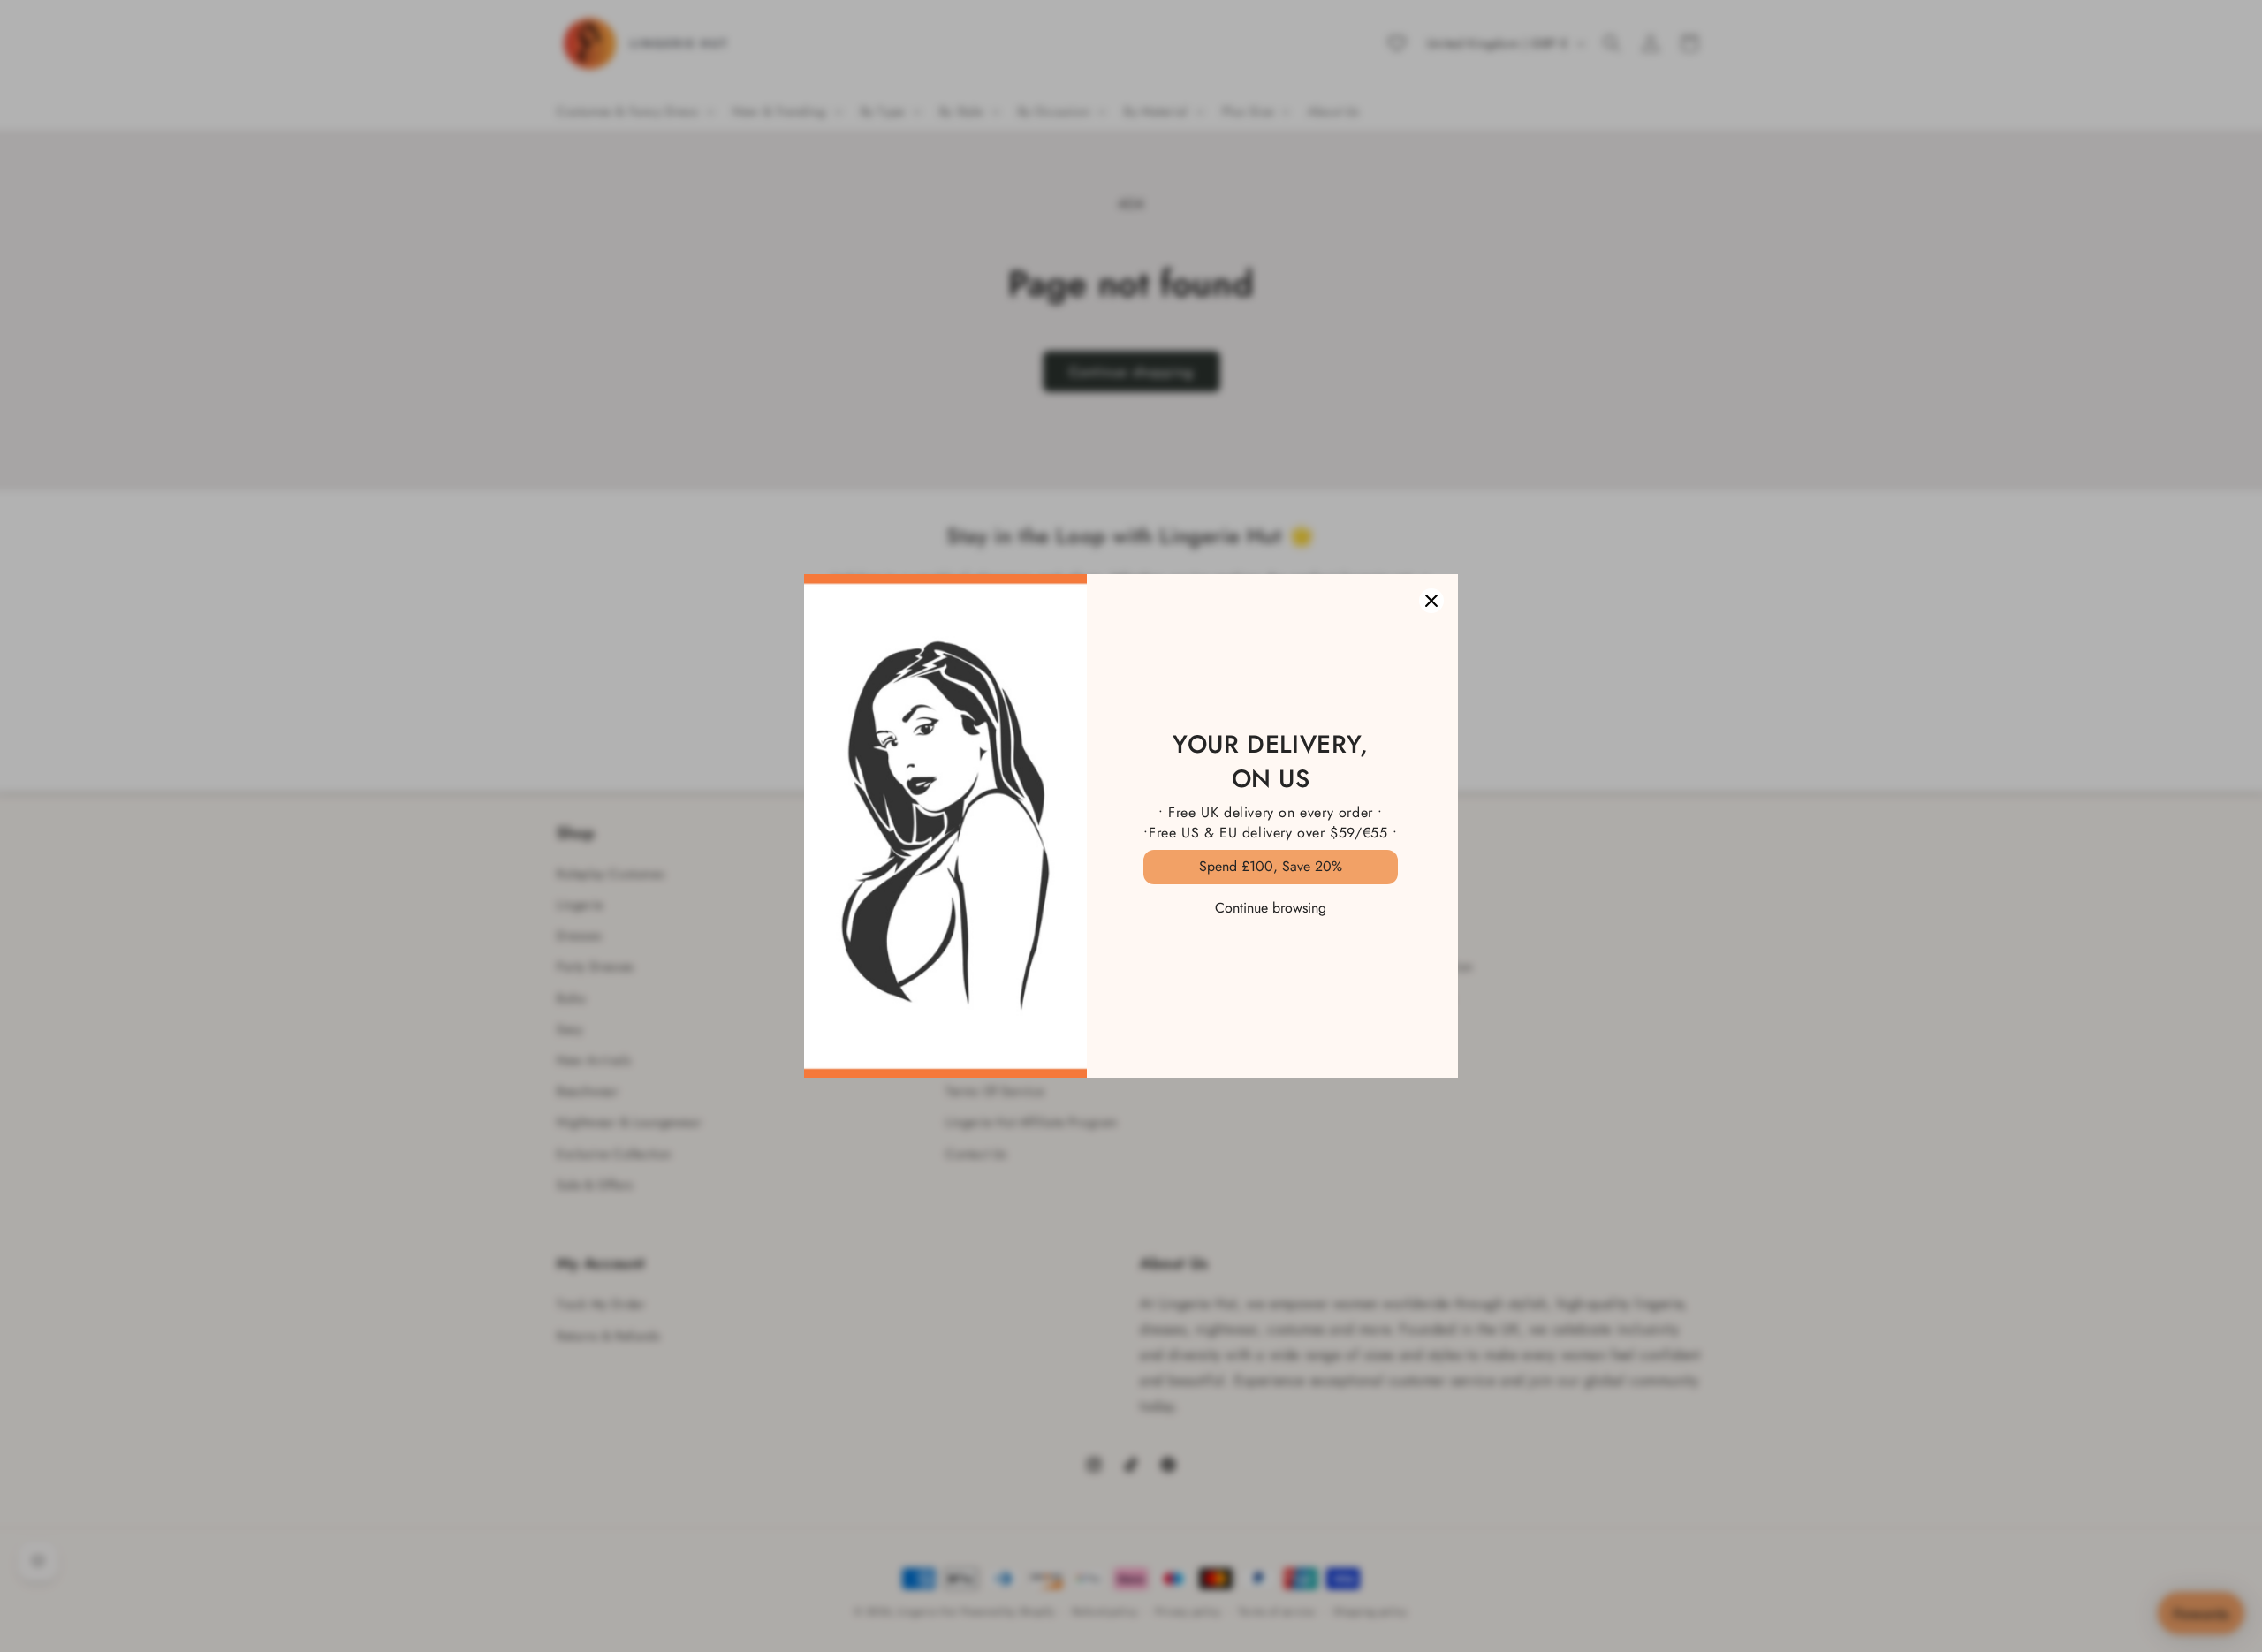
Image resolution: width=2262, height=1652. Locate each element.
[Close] (1431, 601)
